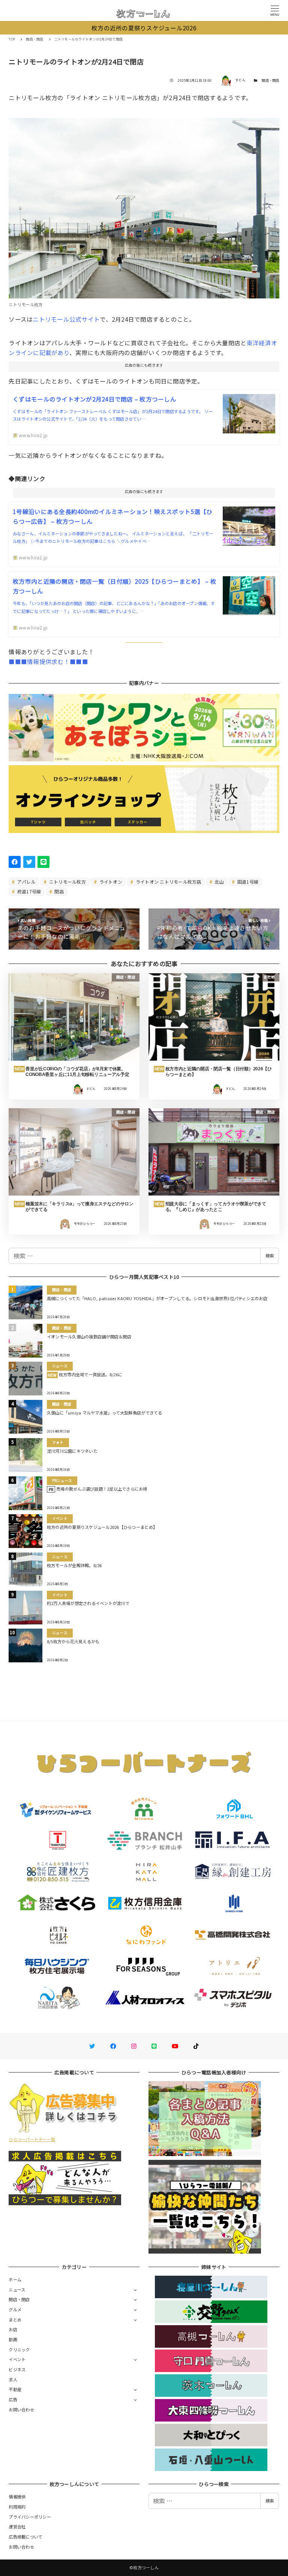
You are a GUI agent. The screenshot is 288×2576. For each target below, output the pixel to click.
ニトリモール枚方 (67, 882)
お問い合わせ (21, 2410)
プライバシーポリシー (30, 2517)
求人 (13, 2380)
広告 (13, 2399)
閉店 (58, 891)
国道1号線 (247, 882)
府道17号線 (29, 891)
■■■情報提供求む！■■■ (48, 661)
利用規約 (17, 2507)
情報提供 (17, 2497)
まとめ (15, 2320)
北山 (219, 882)
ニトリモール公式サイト (66, 319)
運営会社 (17, 2527)
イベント (17, 2359)
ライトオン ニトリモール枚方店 (168, 882)
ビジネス (17, 2369)
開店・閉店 (270, 80)
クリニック (19, 2350)
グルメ (15, 2309)
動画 (13, 2339)
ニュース (17, 2290)
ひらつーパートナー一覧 (32, 2139)
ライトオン (110, 882)
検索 (270, 1256)
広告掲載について (25, 2537)
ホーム (15, 2279)
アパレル (26, 882)
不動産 (15, 2389)
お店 (13, 2329)
